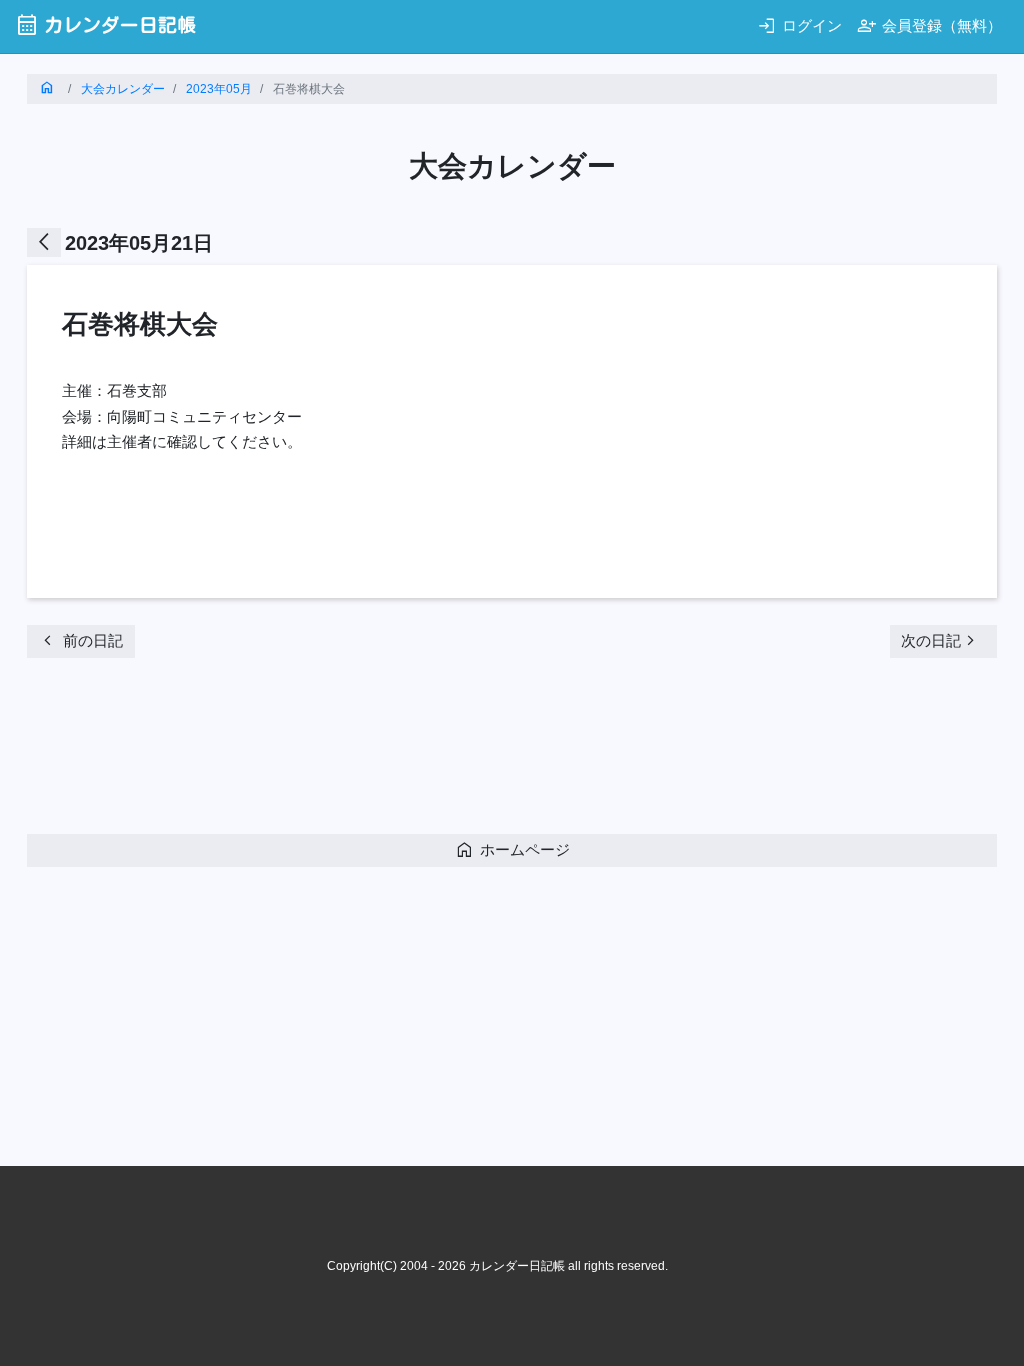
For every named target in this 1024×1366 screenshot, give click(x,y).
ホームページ (512, 849)
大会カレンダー (123, 89)
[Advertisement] (391, 752)
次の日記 (941, 640)
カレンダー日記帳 (105, 24)
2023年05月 (219, 89)
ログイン (799, 25)
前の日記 (80, 640)
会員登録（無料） (929, 25)
